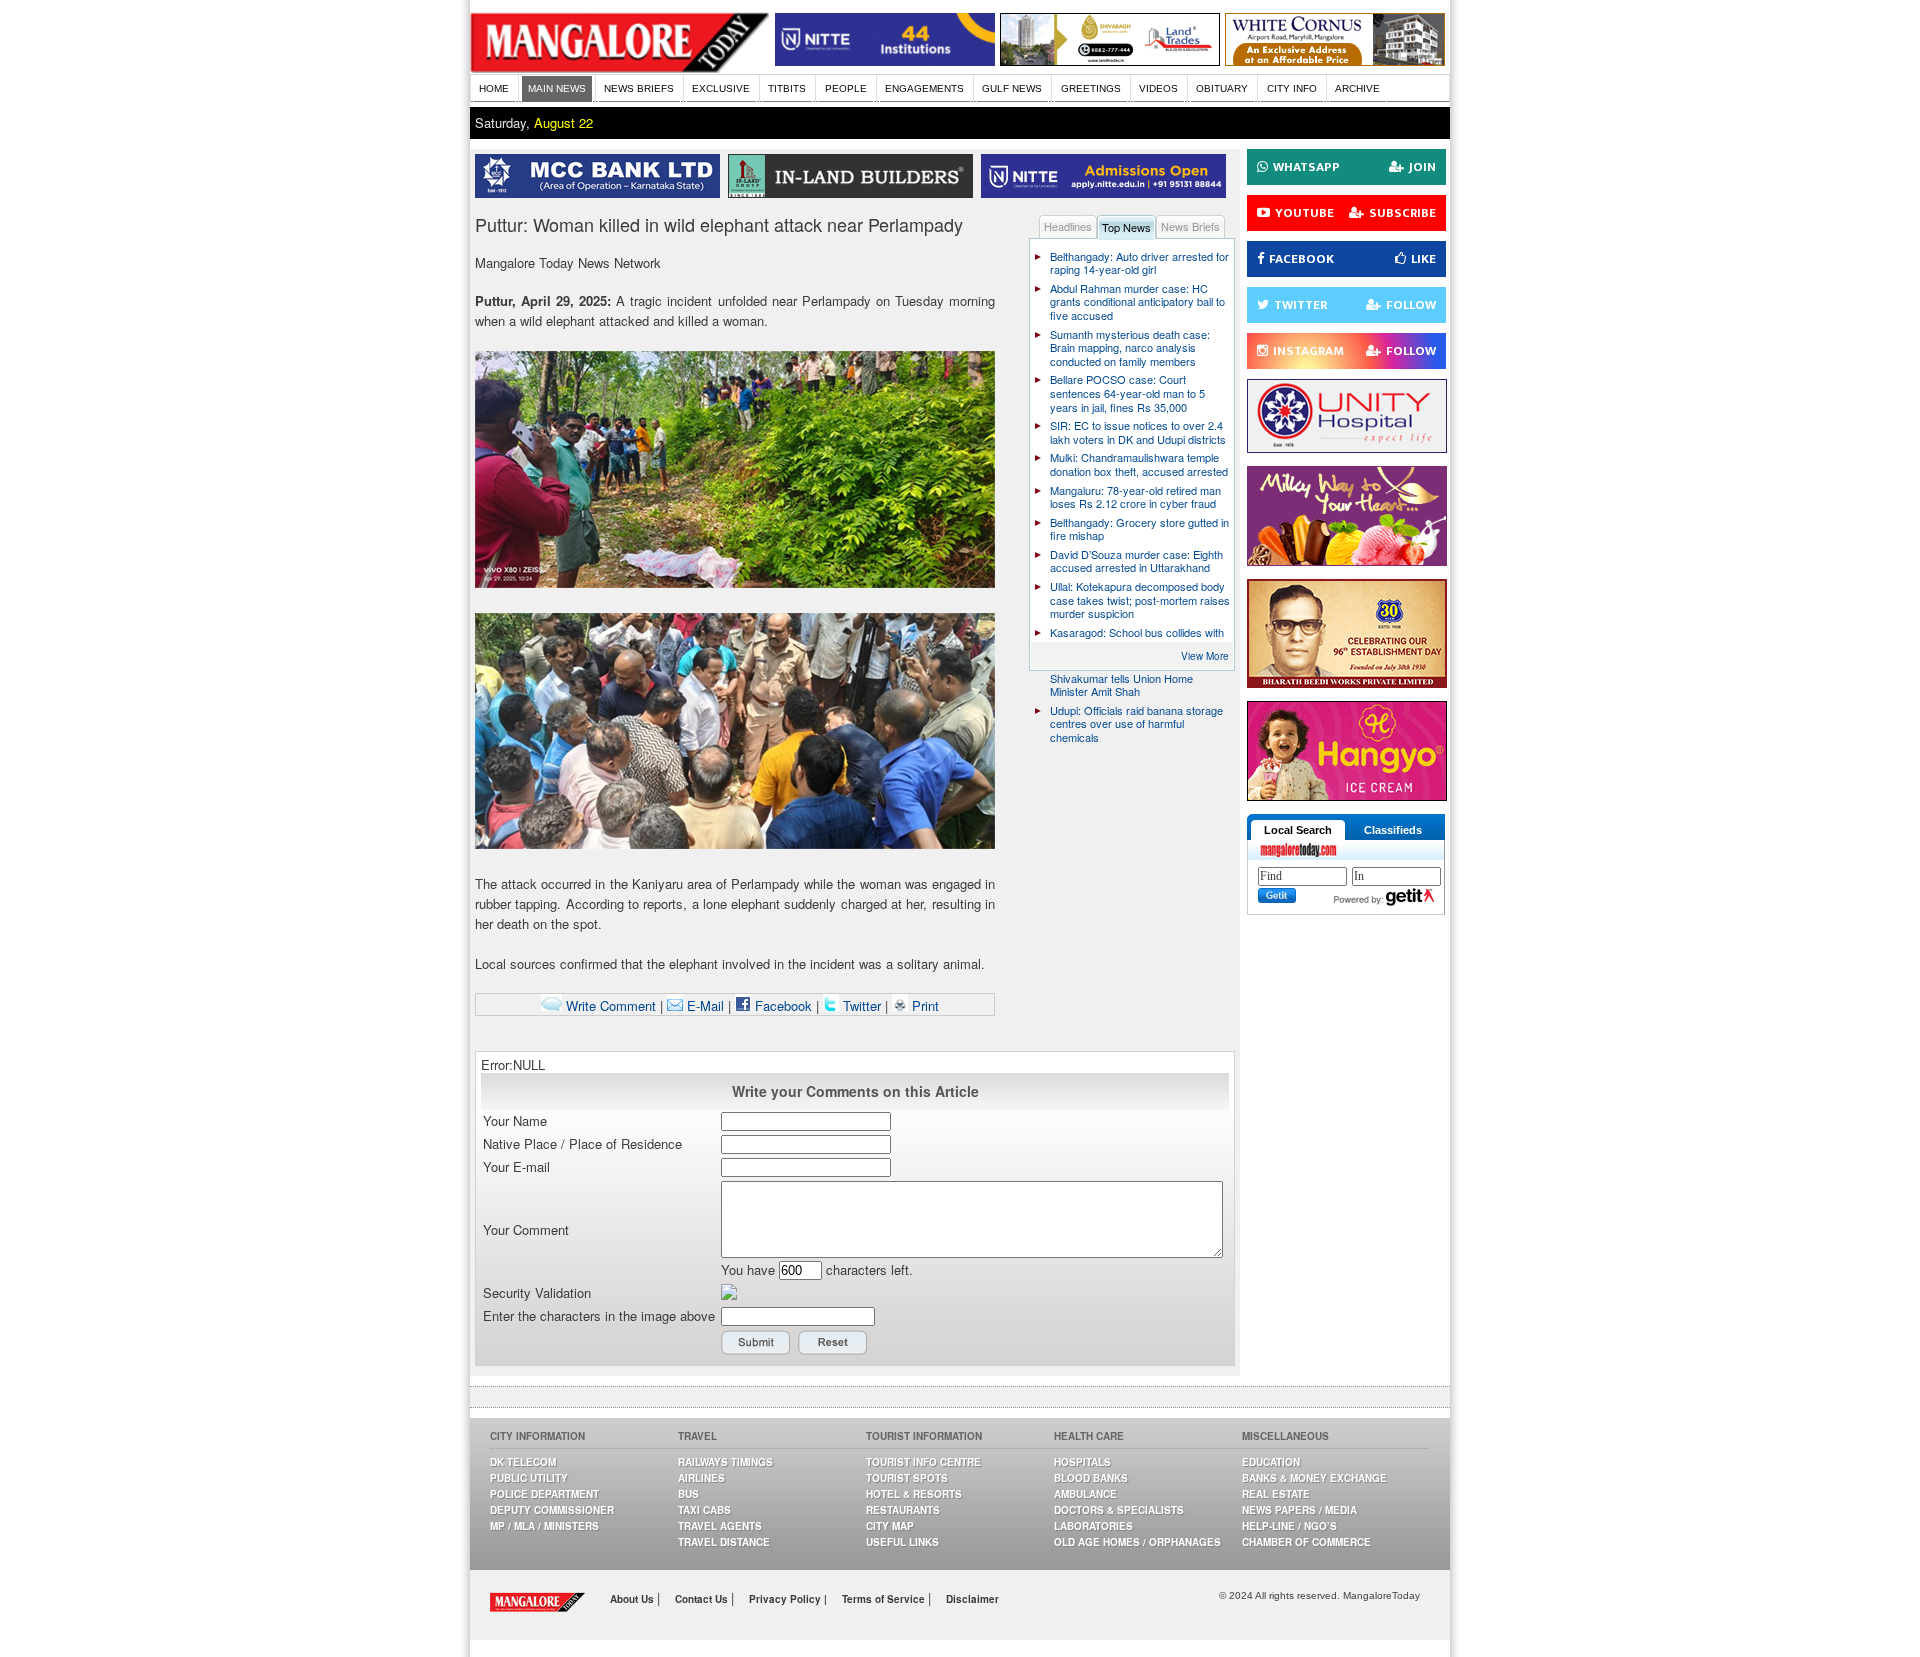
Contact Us (703, 1599)
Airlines (701, 1478)
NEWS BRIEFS (639, 88)
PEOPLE (846, 88)
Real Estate (1276, 1494)
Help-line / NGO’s (1289, 1526)
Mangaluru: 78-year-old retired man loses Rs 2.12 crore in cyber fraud (1135, 497)
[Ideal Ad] (1347, 560)
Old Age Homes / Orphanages (1137, 1542)
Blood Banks (1091, 1478)
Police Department (544, 1494)
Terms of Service (885, 1599)
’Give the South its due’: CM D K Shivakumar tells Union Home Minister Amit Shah (1127, 677)
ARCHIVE (1357, 88)
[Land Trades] (1110, 60)
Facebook (781, 1005)
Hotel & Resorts (914, 1494)
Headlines (1068, 226)
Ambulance (1085, 1494)
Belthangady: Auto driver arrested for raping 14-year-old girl (1139, 263)
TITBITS (787, 88)
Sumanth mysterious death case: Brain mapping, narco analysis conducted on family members (1130, 347)
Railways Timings (725, 1462)
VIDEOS (1158, 88)
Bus (688, 1494)
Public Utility (529, 1478)
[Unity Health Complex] (1347, 447)
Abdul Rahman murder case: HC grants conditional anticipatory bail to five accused (1137, 301)
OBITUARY (1222, 88)
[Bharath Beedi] (1347, 682)
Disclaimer (972, 1599)
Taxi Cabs (704, 1510)
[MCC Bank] (601, 192)
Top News (1126, 227)
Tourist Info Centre (923, 1462)
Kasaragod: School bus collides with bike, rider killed (1137, 639)
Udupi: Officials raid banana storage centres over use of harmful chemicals (1136, 723)
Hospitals (1082, 1462)
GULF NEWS (1012, 88)
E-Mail (703, 1005)
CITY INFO (1292, 88)
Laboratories (1093, 1526)
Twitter (862, 1005)
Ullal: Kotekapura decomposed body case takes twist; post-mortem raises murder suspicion (1140, 599)
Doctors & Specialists (1119, 1510)
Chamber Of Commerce (1306, 1542)
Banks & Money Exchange (1314, 1478)
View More (1205, 656)
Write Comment (609, 1005)
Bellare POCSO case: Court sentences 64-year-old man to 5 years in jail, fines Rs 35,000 (1127, 392)
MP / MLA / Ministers (544, 1526)
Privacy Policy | (788, 1599)
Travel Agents (720, 1526)
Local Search (1298, 830)
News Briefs (1190, 226)
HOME (494, 88)
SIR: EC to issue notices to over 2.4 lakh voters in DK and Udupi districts (1138, 432)
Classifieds (1393, 830)
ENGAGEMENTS (924, 88)
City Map (890, 1526)
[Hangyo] (1347, 795)
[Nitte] (885, 60)
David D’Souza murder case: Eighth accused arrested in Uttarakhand (1136, 561)
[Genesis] (1335, 60)
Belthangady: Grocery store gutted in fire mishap (1139, 529)
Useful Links (902, 1542)
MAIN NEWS (557, 88)
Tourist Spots (907, 1478)
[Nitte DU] (1107, 192)
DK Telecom (523, 1462)
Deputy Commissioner (552, 1510)
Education (1271, 1462)
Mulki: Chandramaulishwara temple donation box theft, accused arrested (1139, 464)
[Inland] (854, 192)
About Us (633, 1599)
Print (923, 1005)
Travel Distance (724, 1542)
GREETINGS (1091, 88)
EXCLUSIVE (721, 88)
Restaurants (903, 1510)
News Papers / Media (1299, 1510)
